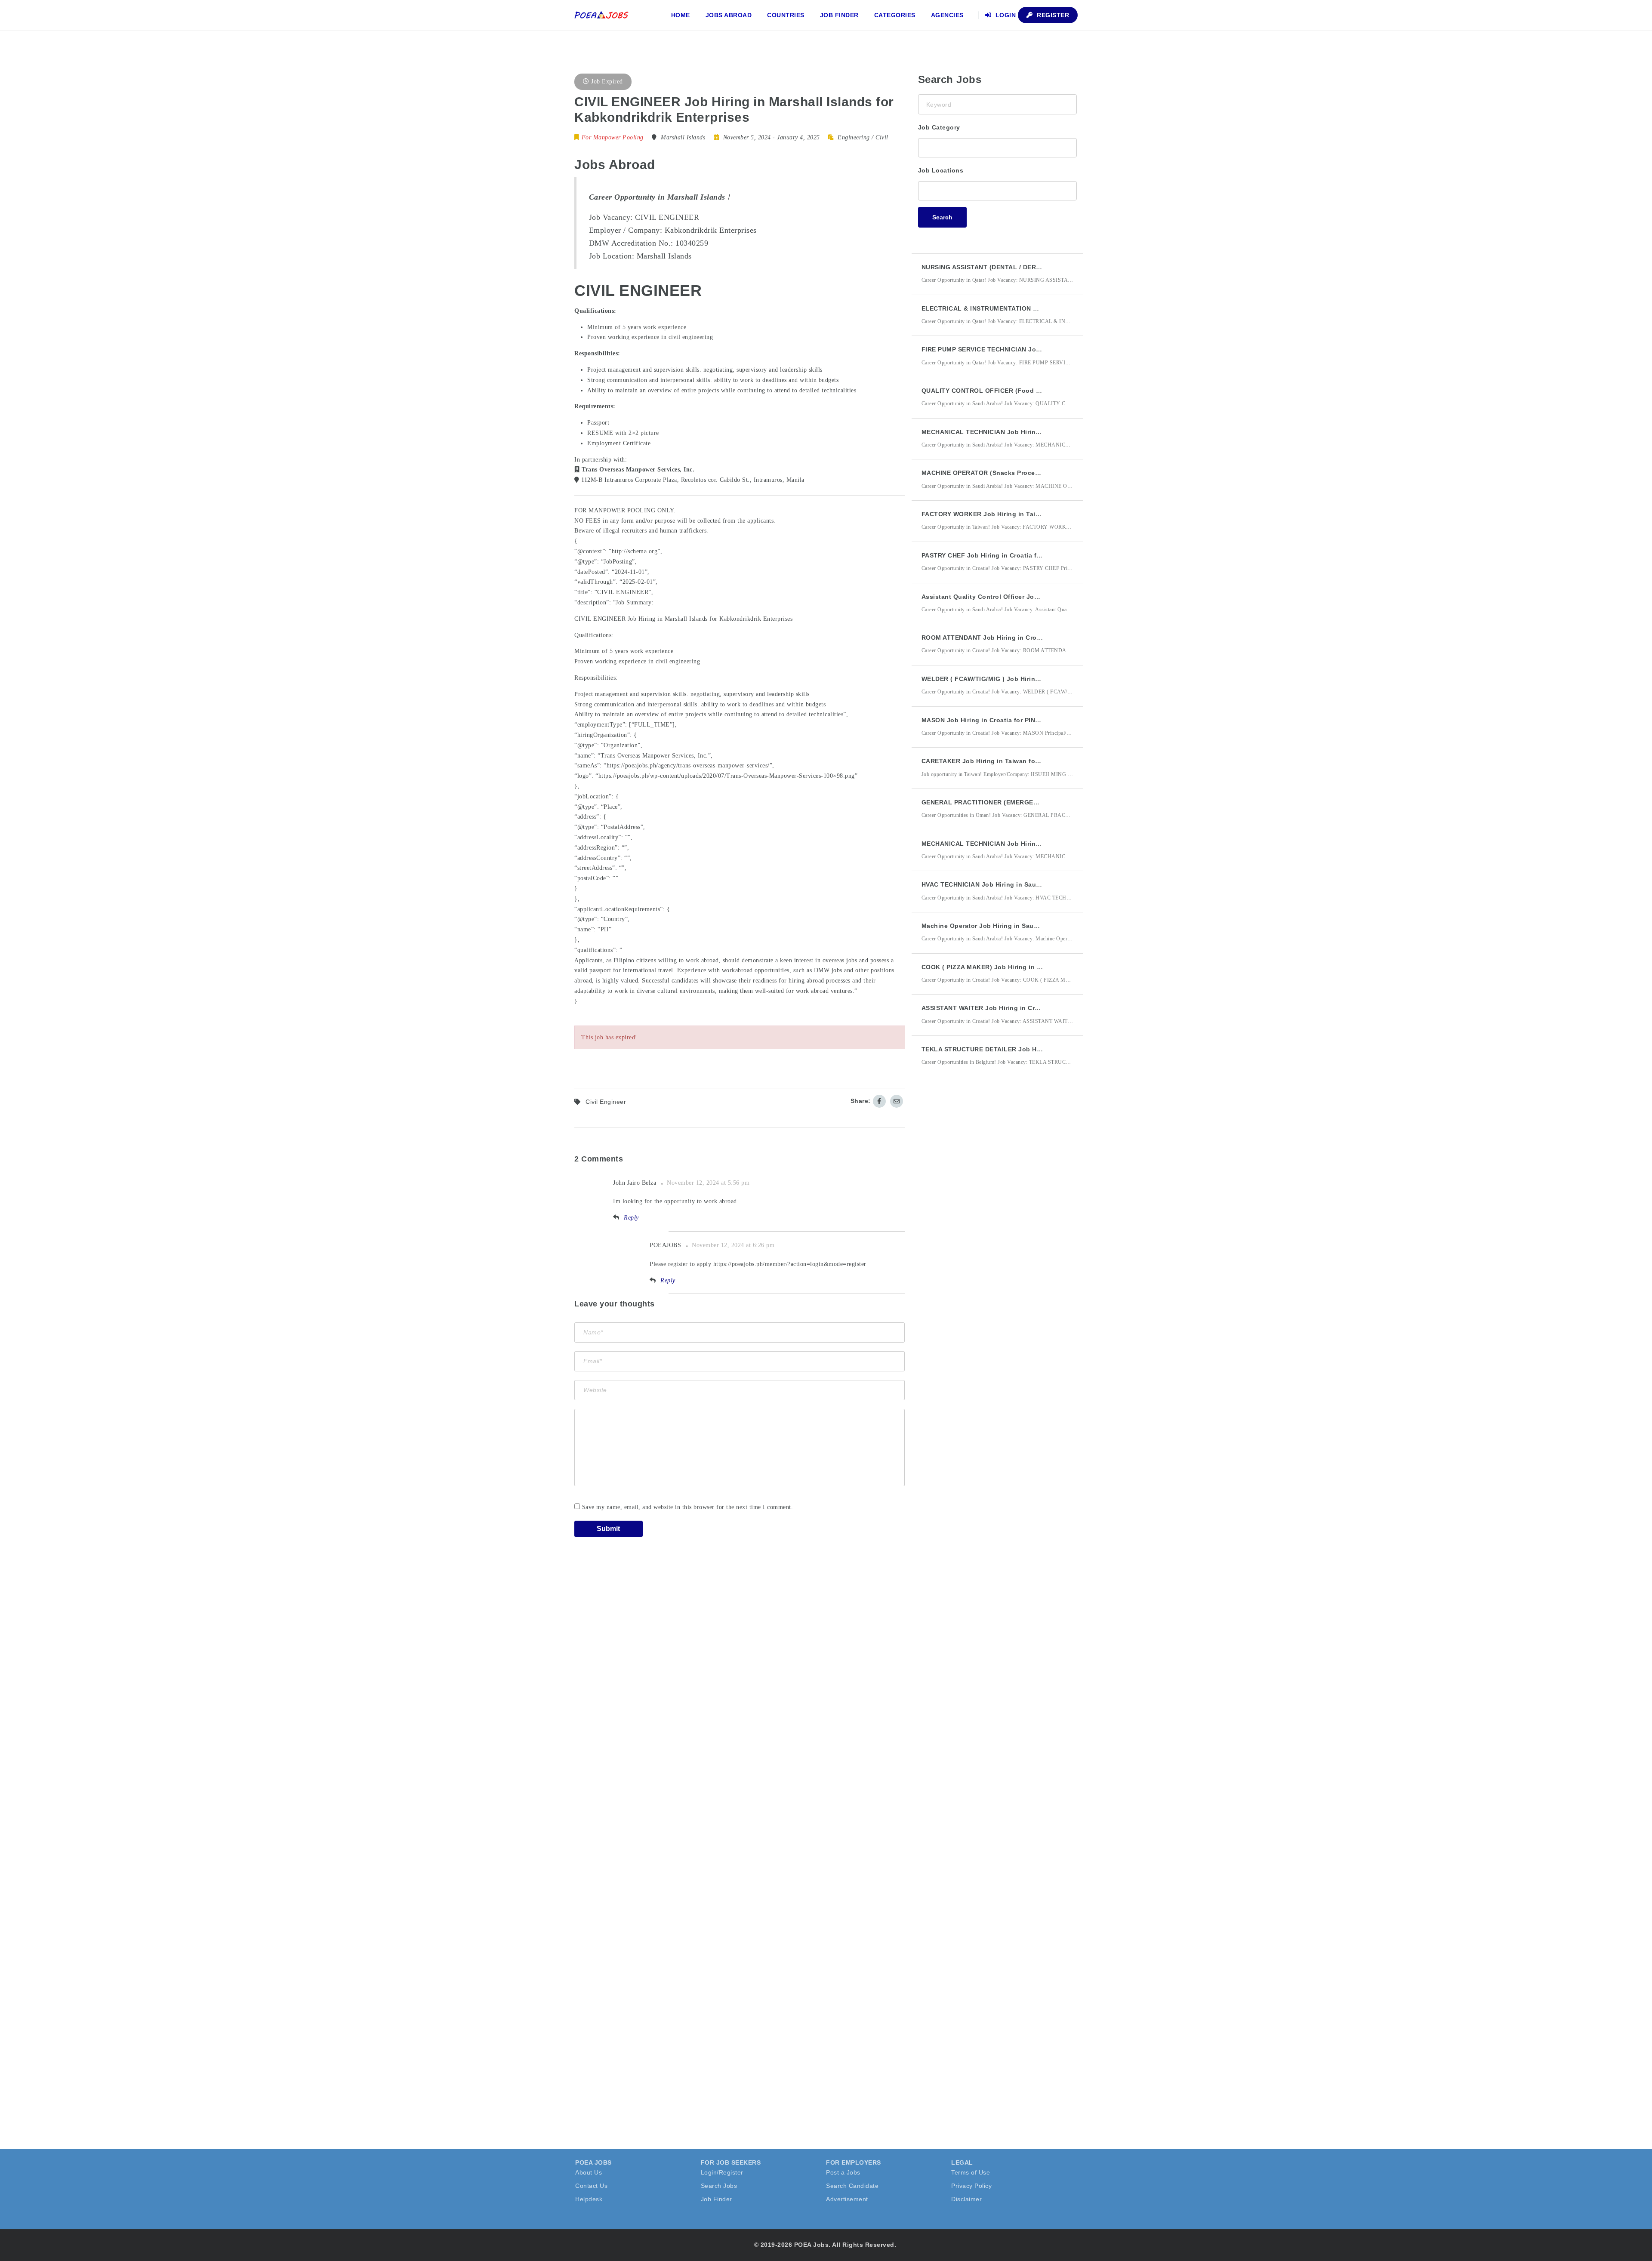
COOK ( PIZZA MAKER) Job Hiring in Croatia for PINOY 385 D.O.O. (1024, 967)
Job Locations (941, 170)
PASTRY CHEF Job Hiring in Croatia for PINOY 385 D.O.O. (1011, 555)
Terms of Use (971, 2172)
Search (942, 217)
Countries (786, 15)
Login (1005, 15)
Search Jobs (719, 2186)
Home (681, 15)
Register (1052, 15)
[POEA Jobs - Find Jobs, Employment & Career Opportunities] (602, 15)
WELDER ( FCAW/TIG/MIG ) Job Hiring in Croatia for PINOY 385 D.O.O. (1030, 679)
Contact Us (591, 2186)
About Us (589, 2172)
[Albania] (997, 190)
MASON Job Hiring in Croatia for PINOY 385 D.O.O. (1000, 720)
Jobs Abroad (729, 15)
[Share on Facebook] (879, 1101)
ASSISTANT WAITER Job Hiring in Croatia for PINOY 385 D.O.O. (1020, 1008)
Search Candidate (852, 2186)
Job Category (939, 127)
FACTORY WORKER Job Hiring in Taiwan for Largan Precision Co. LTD (1031, 514)
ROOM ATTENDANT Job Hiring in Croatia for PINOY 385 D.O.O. (1019, 638)
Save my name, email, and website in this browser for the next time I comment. (688, 1507)
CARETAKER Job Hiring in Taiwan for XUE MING (996, 761)
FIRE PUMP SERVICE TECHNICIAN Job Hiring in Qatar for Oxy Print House (1037, 349)
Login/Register (722, 2172)
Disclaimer (966, 2199)
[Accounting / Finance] (997, 147)
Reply (631, 1218)
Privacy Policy (971, 2186)
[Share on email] (897, 1101)
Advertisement (847, 2199)
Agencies (947, 15)
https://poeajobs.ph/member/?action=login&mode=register (790, 1264)
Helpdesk (589, 2199)
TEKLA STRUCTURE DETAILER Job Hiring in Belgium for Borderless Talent (1038, 1049)
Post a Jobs (843, 2172)
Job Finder (839, 15)
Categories (895, 15)
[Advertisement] (983, 1232)
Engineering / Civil (863, 137)
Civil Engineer (606, 1102)
